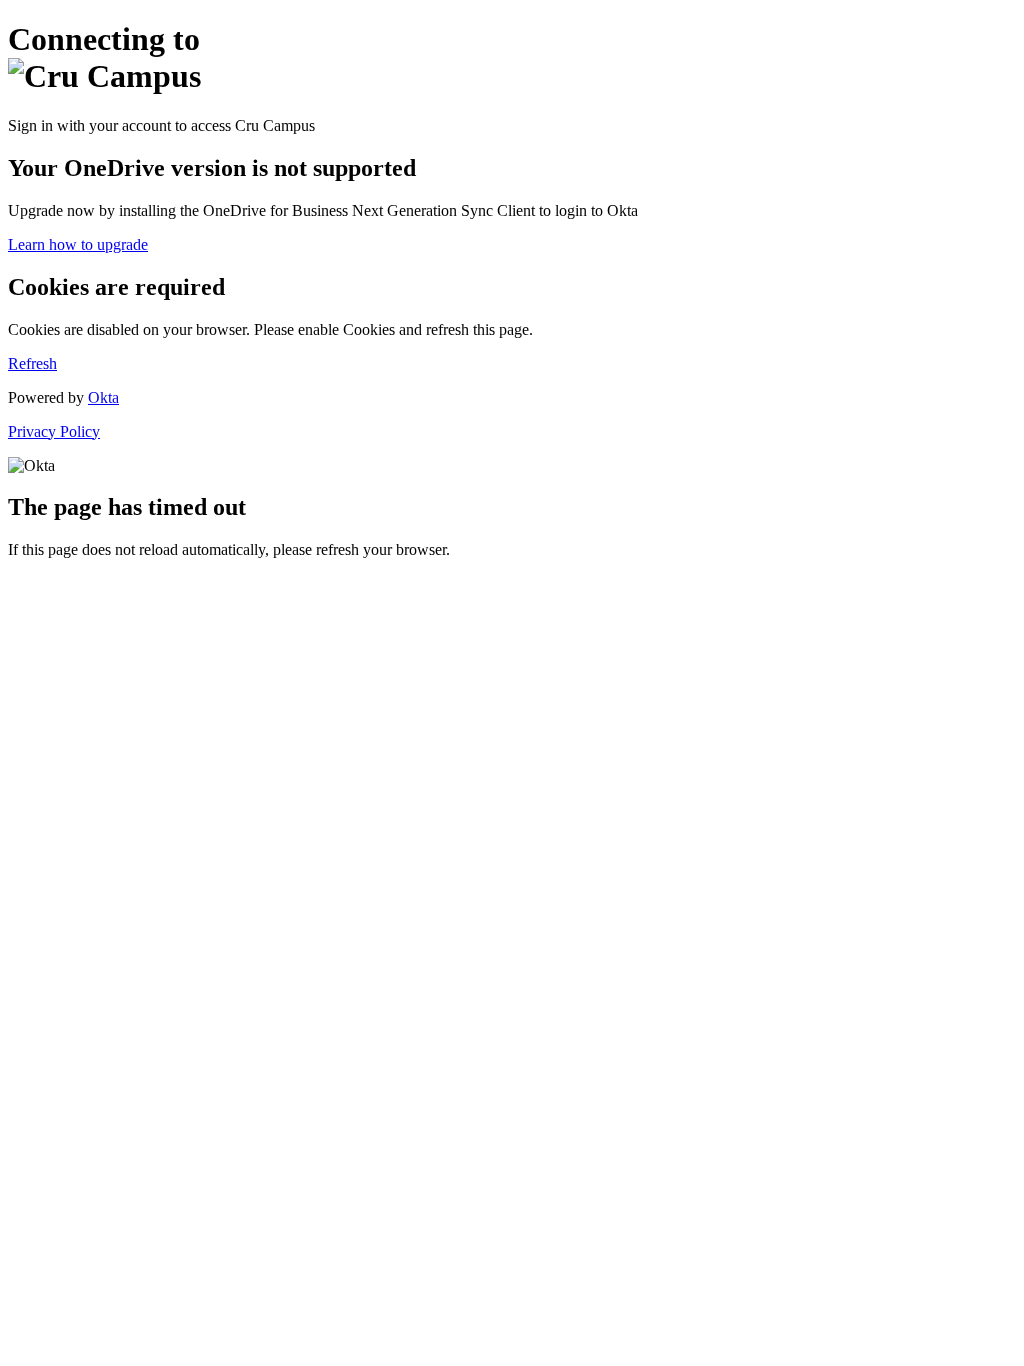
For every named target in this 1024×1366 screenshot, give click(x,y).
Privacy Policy (54, 431)
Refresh (32, 363)
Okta (103, 397)
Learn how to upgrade (78, 244)
